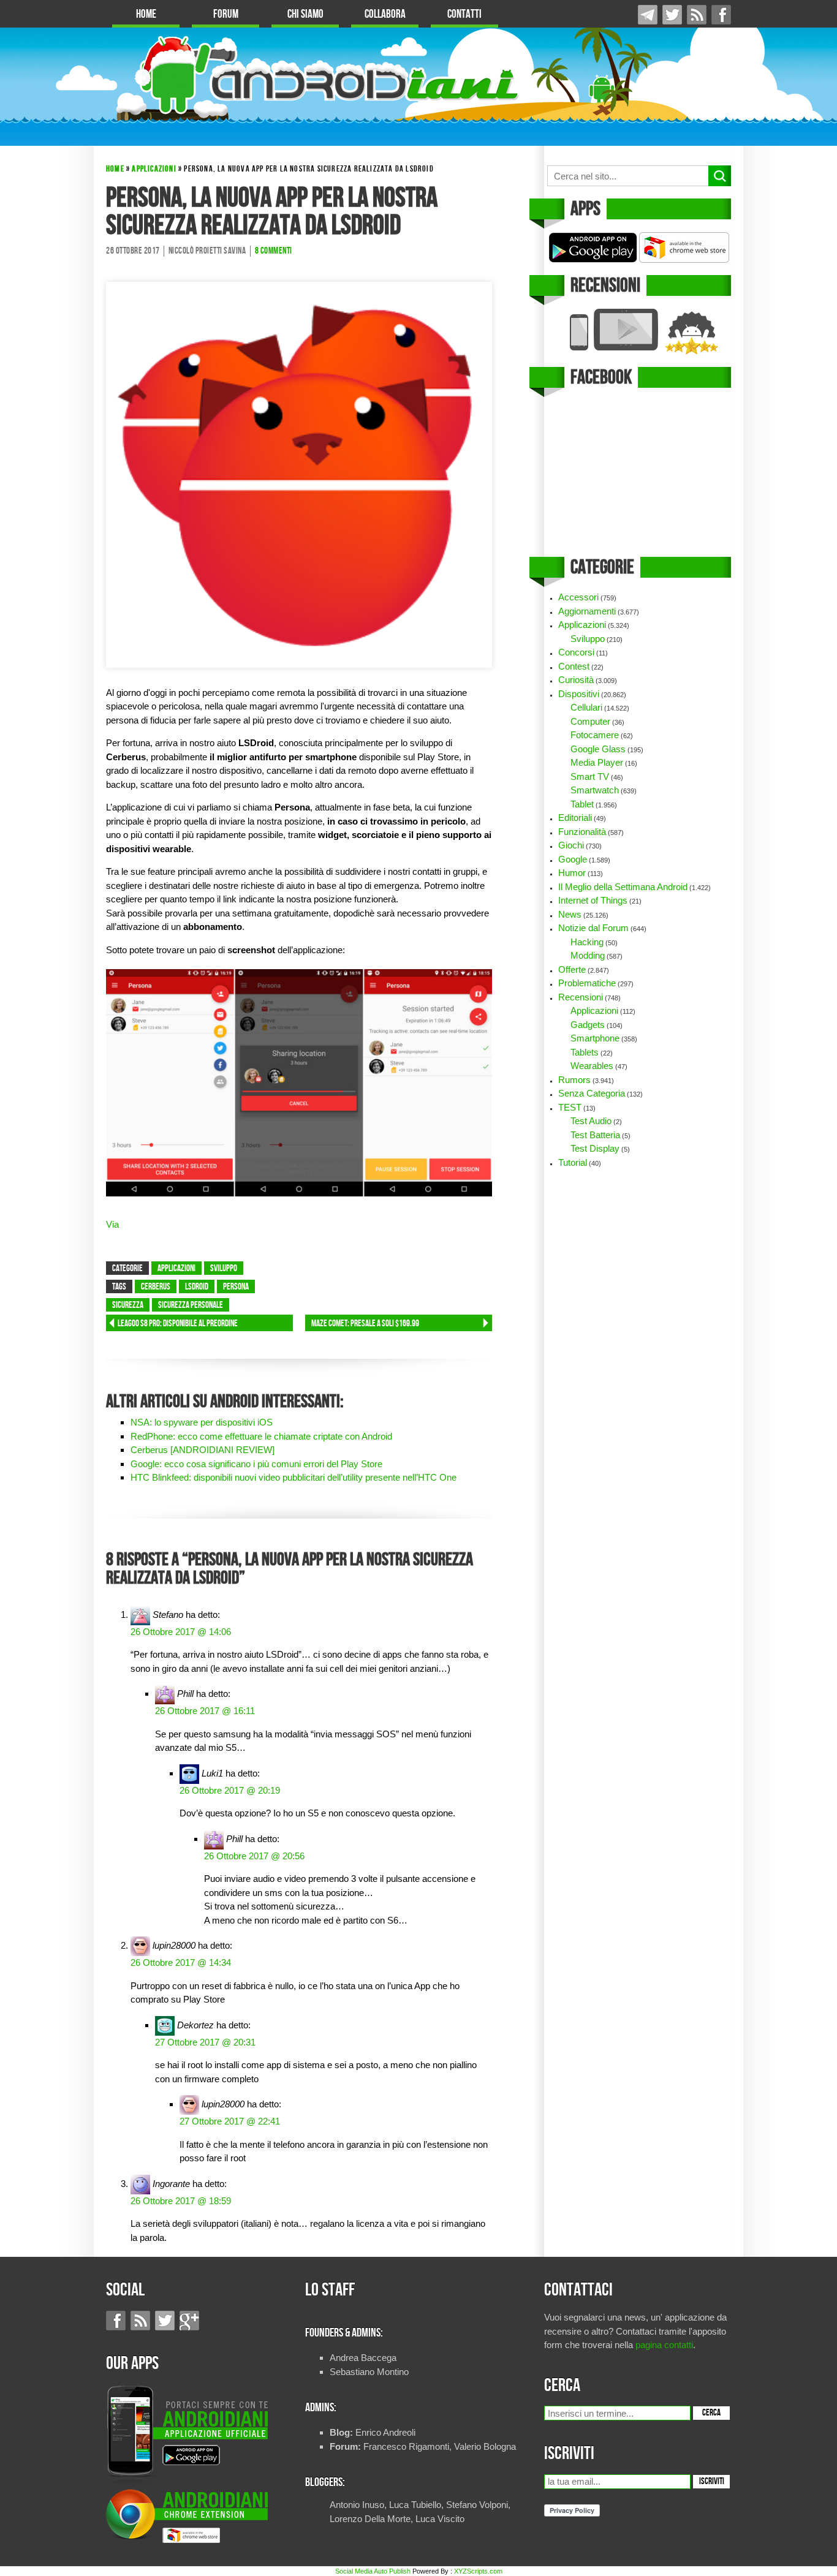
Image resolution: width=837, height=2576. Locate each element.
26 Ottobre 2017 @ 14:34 (181, 1962)
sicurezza (128, 1305)
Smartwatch (595, 790)
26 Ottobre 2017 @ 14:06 (181, 1632)
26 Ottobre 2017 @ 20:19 (230, 1790)
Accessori (578, 597)
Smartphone (595, 1038)
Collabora (385, 14)
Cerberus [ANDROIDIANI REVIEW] (203, 1450)
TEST (570, 1107)
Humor (572, 873)
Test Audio (591, 1121)
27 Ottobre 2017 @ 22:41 (230, 2121)
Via (112, 1224)
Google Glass (598, 749)
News (570, 914)
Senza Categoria (592, 1093)
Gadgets (588, 1025)
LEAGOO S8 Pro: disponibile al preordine (178, 1324)
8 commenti (274, 251)
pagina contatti (664, 2345)
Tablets (585, 1052)
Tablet (582, 804)
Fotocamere (595, 735)
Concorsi (576, 652)
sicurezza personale (191, 1305)
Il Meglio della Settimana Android (623, 887)
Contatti (464, 14)
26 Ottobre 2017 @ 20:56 (254, 1856)
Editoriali (575, 818)
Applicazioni (154, 169)
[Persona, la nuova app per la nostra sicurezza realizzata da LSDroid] (299, 474)
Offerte (572, 969)
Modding (588, 955)
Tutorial (573, 1162)
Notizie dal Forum (593, 928)
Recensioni (581, 997)
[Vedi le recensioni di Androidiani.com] (638, 332)
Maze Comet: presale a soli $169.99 (365, 1324)
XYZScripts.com (478, 2571)
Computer (590, 721)
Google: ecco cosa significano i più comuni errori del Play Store (256, 1464)
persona (236, 1287)
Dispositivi (579, 694)
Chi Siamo (305, 14)
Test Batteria (595, 1135)
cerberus (156, 1287)
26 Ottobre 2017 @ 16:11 (205, 1711)
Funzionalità (582, 832)
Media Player (597, 762)
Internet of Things (593, 900)
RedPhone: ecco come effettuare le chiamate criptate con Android (261, 1436)
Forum (226, 14)
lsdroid (197, 1287)
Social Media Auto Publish (373, 2571)
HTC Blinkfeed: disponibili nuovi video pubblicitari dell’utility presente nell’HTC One (294, 1477)
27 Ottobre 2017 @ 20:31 (205, 2042)
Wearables (592, 1066)
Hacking (587, 942)
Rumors (574, 1080)
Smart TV (590, 776)
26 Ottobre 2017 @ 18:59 (181, 2201)
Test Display (595, 1148)
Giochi (571, 845)
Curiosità (576, 680)
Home (146, 14)
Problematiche (587, 983)
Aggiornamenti (587, 611)
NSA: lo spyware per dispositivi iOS (202, 1422)
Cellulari (586, 707)
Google (573, 859)
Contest (574, 666)
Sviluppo (224, 1269)
